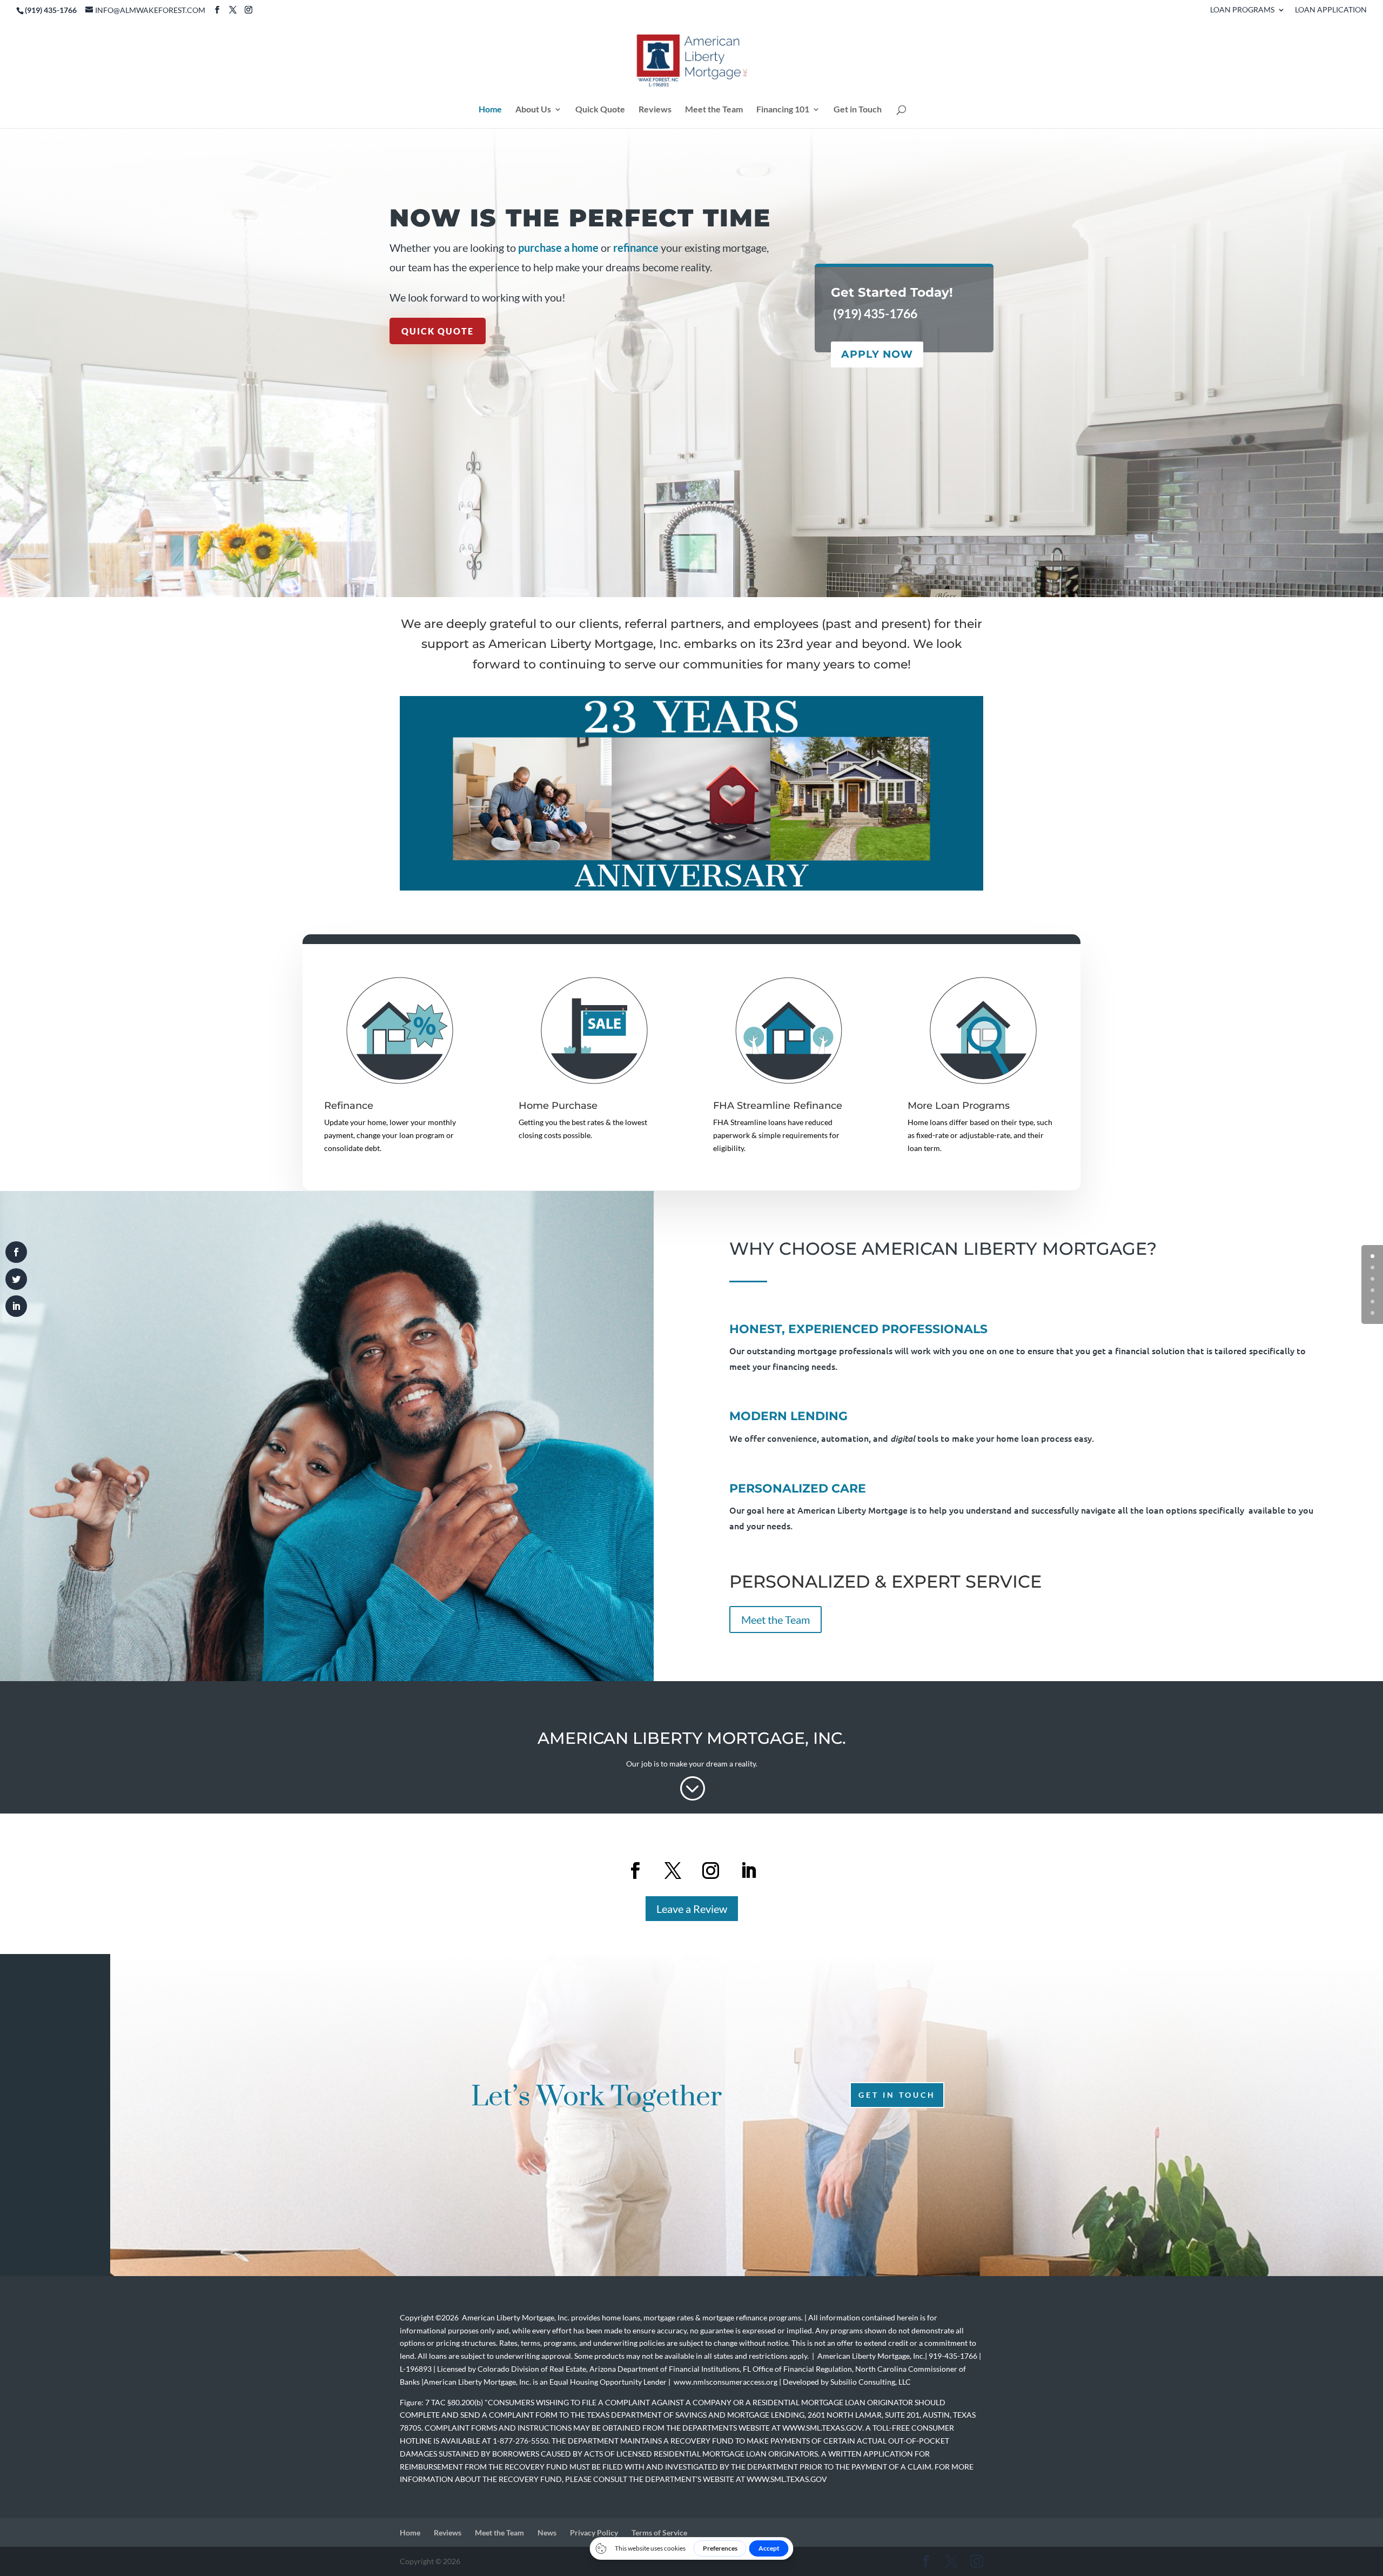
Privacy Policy (594, 2532)
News (547, 2532)
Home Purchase (558, 1106)
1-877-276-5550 (521, 2441)
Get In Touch (897, 2095)
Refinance (349, 1106)
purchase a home (558, 247)
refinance (636, 247)
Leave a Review (692, 1909)
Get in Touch (858, 110)
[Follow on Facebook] (635, 1871)
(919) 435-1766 (875, 313)
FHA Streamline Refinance (778, 1106)
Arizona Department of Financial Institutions (664, 2369)
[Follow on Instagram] (710, 1871)
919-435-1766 (952, 2356)
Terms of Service (659, 2532)
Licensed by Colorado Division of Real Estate (512, 2369)
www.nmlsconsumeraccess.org (726, 2382)
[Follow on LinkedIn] (748, 1871)
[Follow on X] (673, 1871)
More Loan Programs (959, 1106)
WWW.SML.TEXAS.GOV (822, 2428)
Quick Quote (600, 110)
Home (490, 110)
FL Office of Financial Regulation (797, 2369)
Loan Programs (1242, 10)
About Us (533, 110)
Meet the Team (714, 110)
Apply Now (877, 354)
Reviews (655, 110)
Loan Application (1331, 10)
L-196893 (416, 2369)
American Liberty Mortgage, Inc (515, 2317)
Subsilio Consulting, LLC (871, 2382)
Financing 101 (783, 110)
